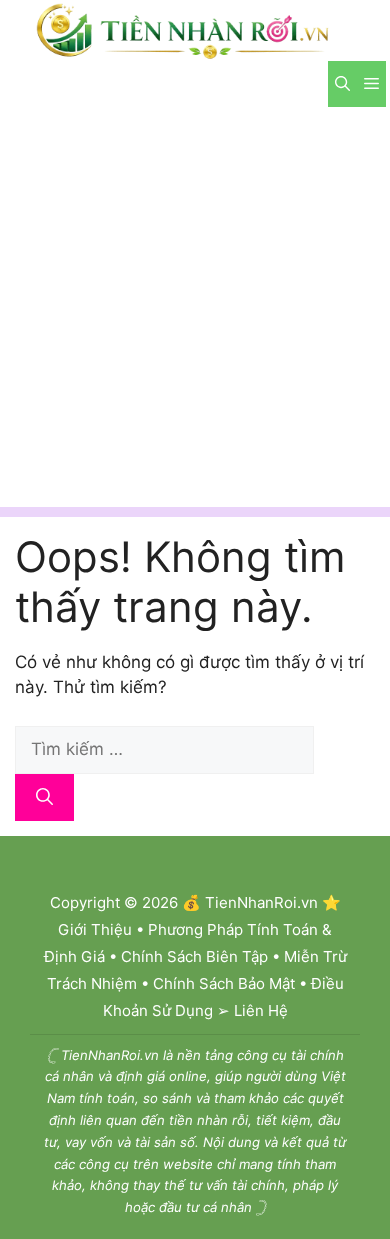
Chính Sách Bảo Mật (224, 983)
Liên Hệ (261, 1010)
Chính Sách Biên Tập (194, 956)
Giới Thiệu (95, 929)
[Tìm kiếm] (44, 798)
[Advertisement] (195, 312)
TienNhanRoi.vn (261, 902)
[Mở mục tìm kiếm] (342, 84)
